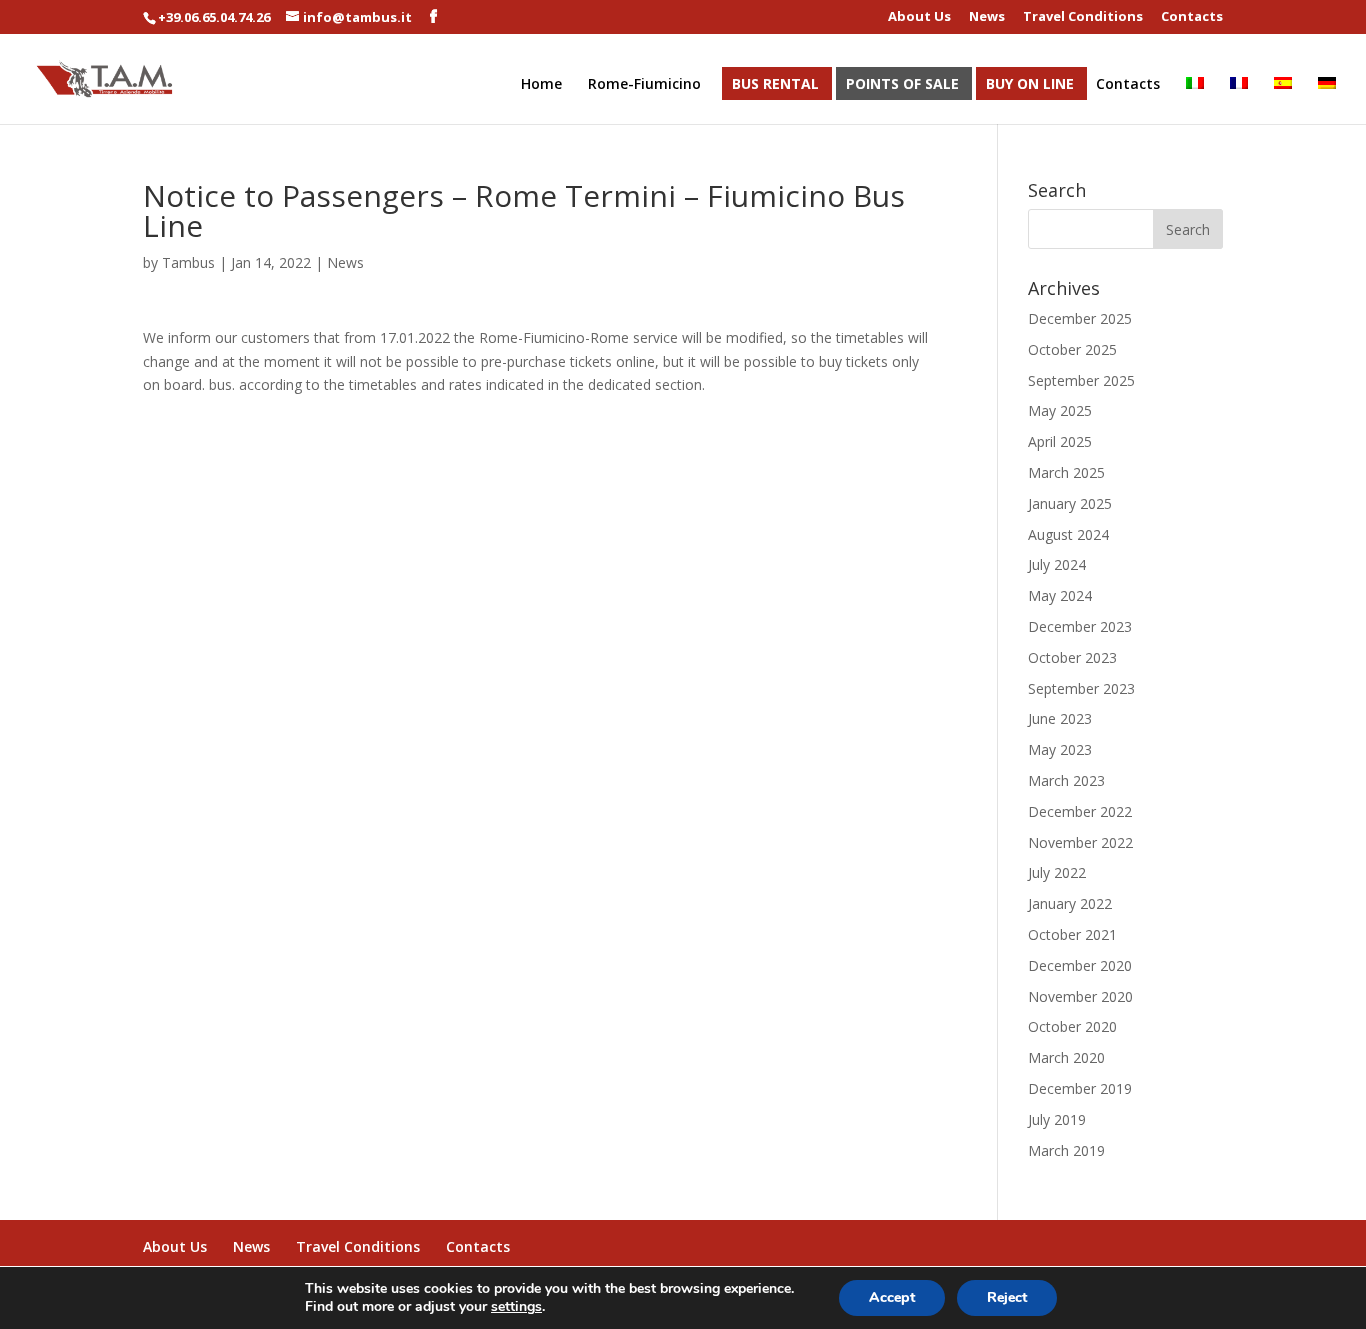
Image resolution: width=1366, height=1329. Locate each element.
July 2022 (1057, 872)
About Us (919, 17)
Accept (892, 1297)
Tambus (188, 262)
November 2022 (1080, 842)
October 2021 (1072, 934)
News (987, 17)
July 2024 (1057, 564)
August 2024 (1068, 534)
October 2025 (1072, 349)
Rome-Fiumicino (644, 85)
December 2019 (1080, 1088)
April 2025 (1060, 441)
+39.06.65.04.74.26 (214, 17)
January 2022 (1070, 903)
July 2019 (1057, 1119)
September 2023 (1081, 688)
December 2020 (1080, 965)
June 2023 (1060, 718)
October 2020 (1072, 1026)
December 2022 (1080, 811)
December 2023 (1080, 626)
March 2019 (1066, 1150)
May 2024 (1060, 595)
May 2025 (1060, 410)
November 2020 (1080, 996)
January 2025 (1070, 503)
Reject (1007, 1297)
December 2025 (1080, 318)
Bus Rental (775, 85)
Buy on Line (1030, 85)
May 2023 (1060, 749)
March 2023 (1066, 780)
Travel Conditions (1083, 17)
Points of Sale (902, 85)
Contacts (1192, 17)
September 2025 (1081, 380)
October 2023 (1072, 657)
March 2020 (1066, 1057)
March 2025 (1066, 472)
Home (541, 85)
